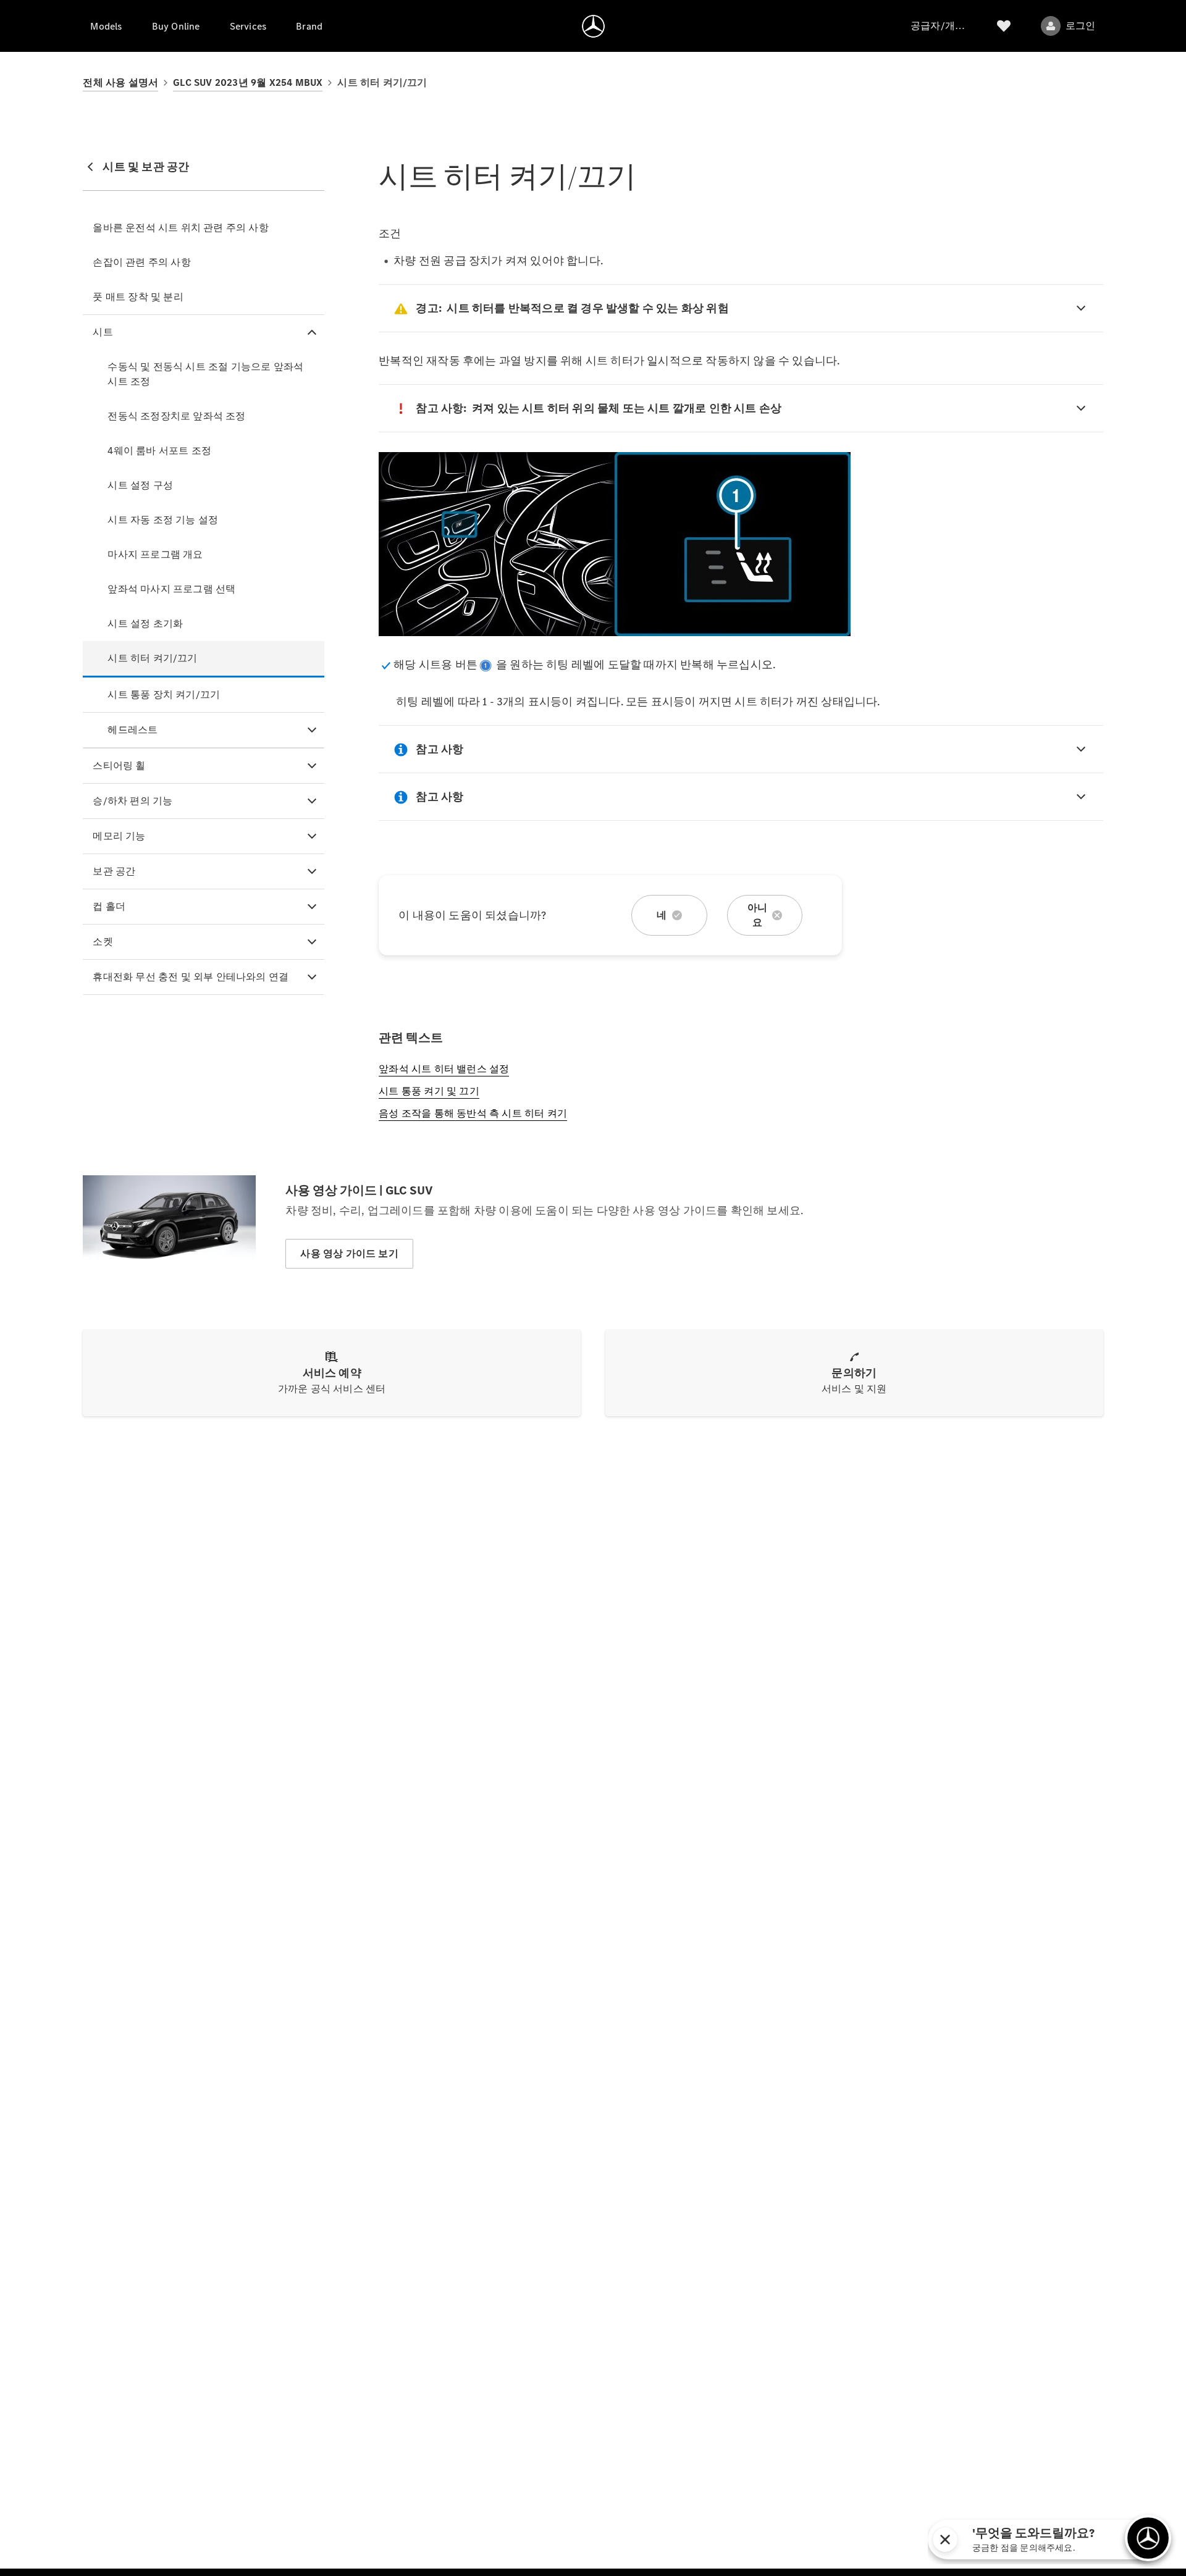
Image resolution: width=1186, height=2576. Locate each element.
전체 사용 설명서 (120, 82)
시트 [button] (103, 332)
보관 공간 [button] (114, 871)
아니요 (757, 915)
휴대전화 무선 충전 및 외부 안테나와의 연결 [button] (191, 977)
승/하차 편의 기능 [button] (132, 801)
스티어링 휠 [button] (119, 766)
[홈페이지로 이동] (593, 26)
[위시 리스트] (1004, 26)
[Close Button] (1111, 2540)
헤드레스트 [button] (132, 730)
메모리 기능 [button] (119, 836)
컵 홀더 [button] (109, 906)
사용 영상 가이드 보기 (349, 1253)
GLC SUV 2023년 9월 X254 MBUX (248, 82)
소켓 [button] (103, 942)
